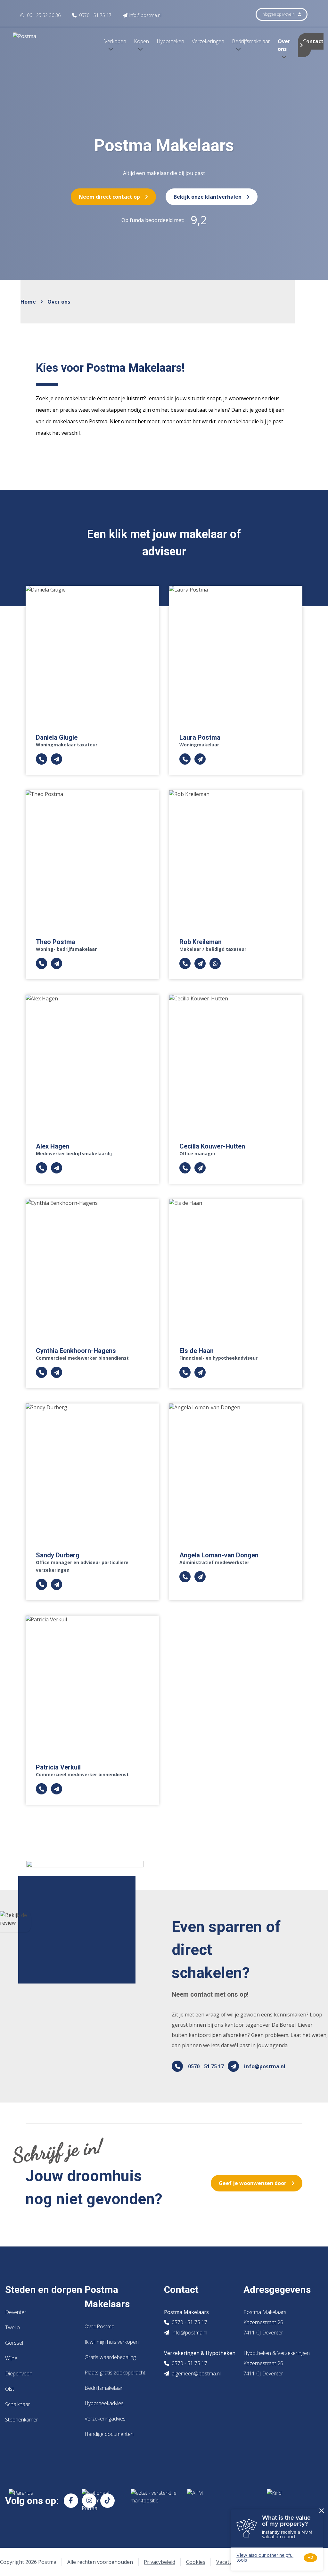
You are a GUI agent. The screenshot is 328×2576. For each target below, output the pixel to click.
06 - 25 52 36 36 (43, 15)
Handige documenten (109, 2434)
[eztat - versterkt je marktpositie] (154, 2500)
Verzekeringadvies (105, 2419)
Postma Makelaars (107, 2297)
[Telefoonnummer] (41, 759)
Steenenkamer (22, 2420)
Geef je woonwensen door (253, 2183)
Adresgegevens (277, 2290)
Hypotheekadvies (104, 2403)
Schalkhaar (18, 2404)
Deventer (16, 2312)
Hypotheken (170, 41)
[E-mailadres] (57, 759)
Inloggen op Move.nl (279, 14)
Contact (313, 41)
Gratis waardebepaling (110, 2357)
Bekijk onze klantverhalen (208, 197)
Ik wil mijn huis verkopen (112, 2342)
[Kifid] (290, 2500)
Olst (10, 2389)
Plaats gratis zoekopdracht (115, 2373)
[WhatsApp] (215, 964)
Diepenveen (19, 2373)
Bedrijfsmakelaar (104, 2388)
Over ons (284, 45)
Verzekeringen (208, 41)
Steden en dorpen (44, 2290)
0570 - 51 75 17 (206, 2066)
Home (28, 302)
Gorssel (14, 2343)
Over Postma (99, 2326)
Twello (12, 2327)
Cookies (196, 2562)
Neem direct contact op (109, 197)
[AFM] (222, 2500)
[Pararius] (40, 2500)
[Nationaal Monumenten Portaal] (101, 2500)
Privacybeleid (160, 2562)
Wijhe (11, 2358)
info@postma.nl (265, 2066)
